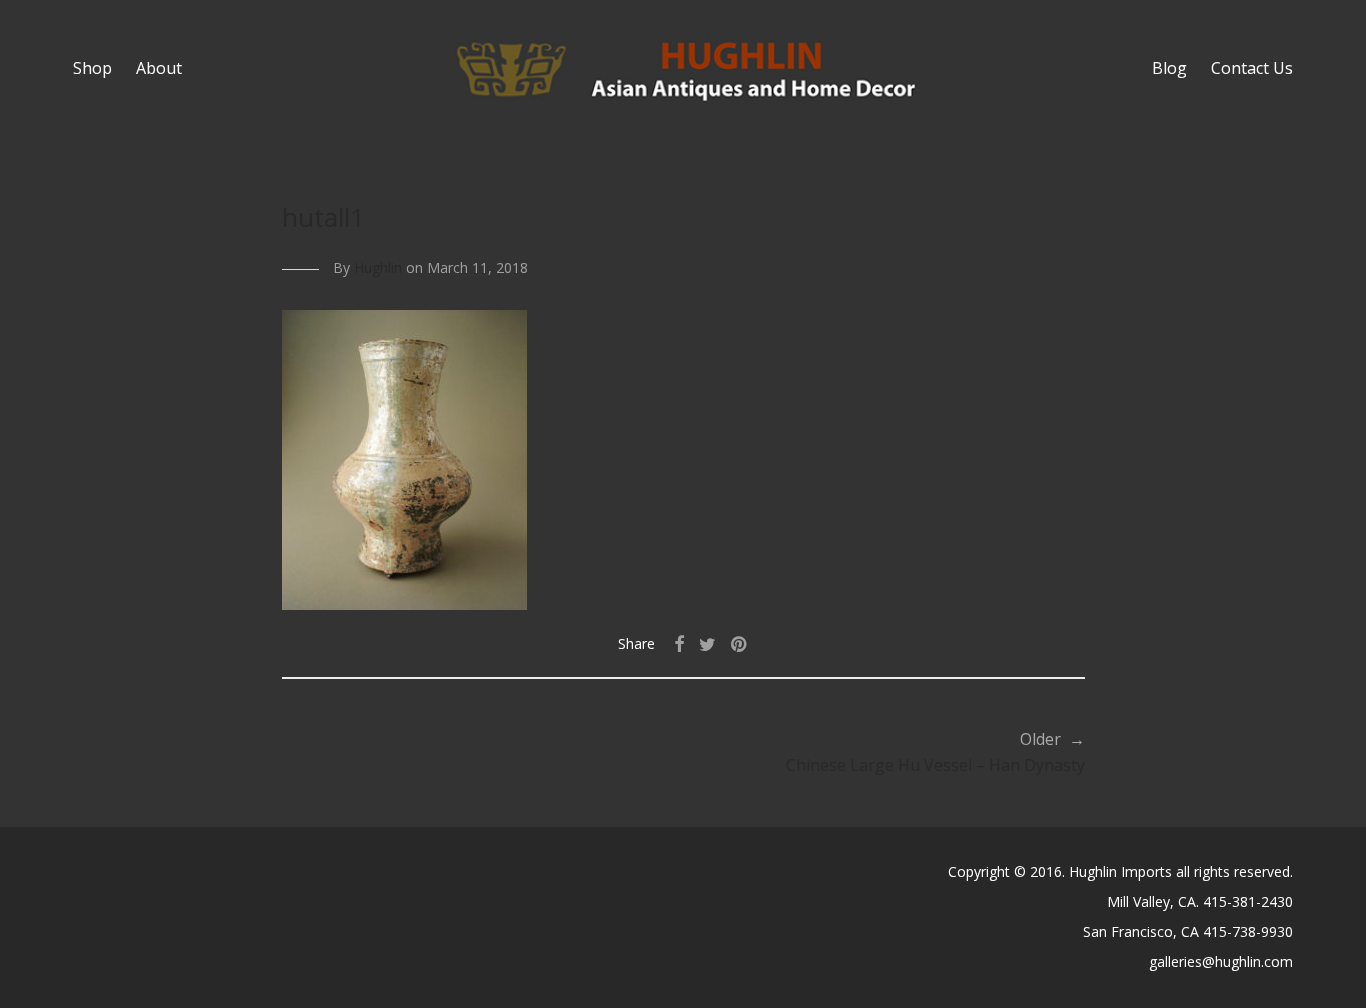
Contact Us (1252, 68)
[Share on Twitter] (707, 644)
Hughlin (378, 267)
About (159, 68)
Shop (92, 68)
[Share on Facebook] (679, 644)
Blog (1169, 68)
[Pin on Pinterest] (740, 644)
